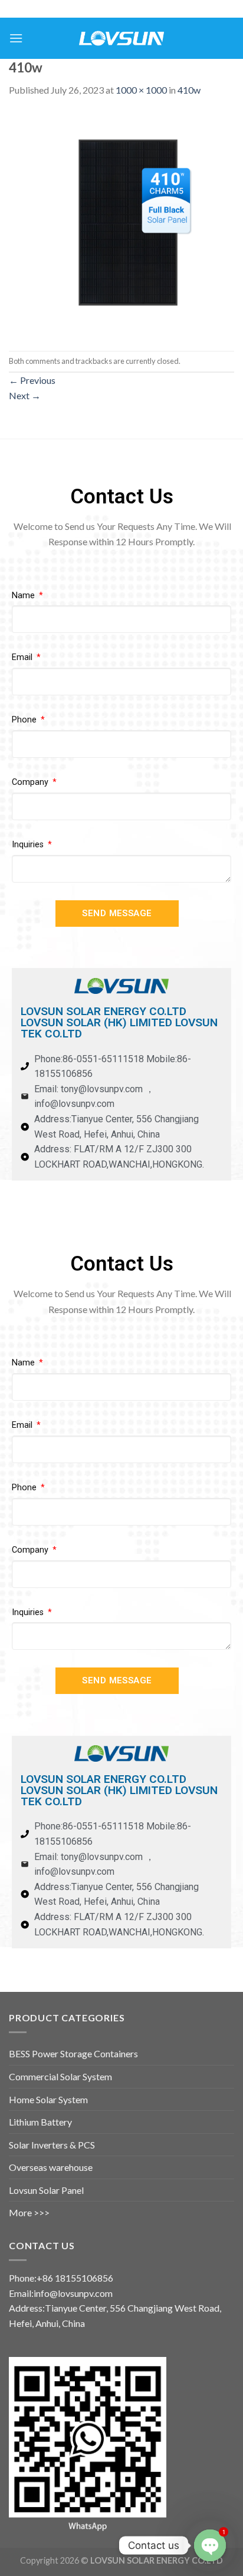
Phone (25, 720)
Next (25, 395)
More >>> (29, 2212)
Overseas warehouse (51, 2167)
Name (24, 596)
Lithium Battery (40, 2122)
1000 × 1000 (141, 90)
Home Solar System (48, 2099)
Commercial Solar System (60, 2076)
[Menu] (16, 38)
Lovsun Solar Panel (46, 2190)
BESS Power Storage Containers (73, 2053)
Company (31, 782)
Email (23, 657)
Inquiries (29, 845)
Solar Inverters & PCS (52, 2145)
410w (189, 90)
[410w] (121, 223)
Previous (32, 380)
